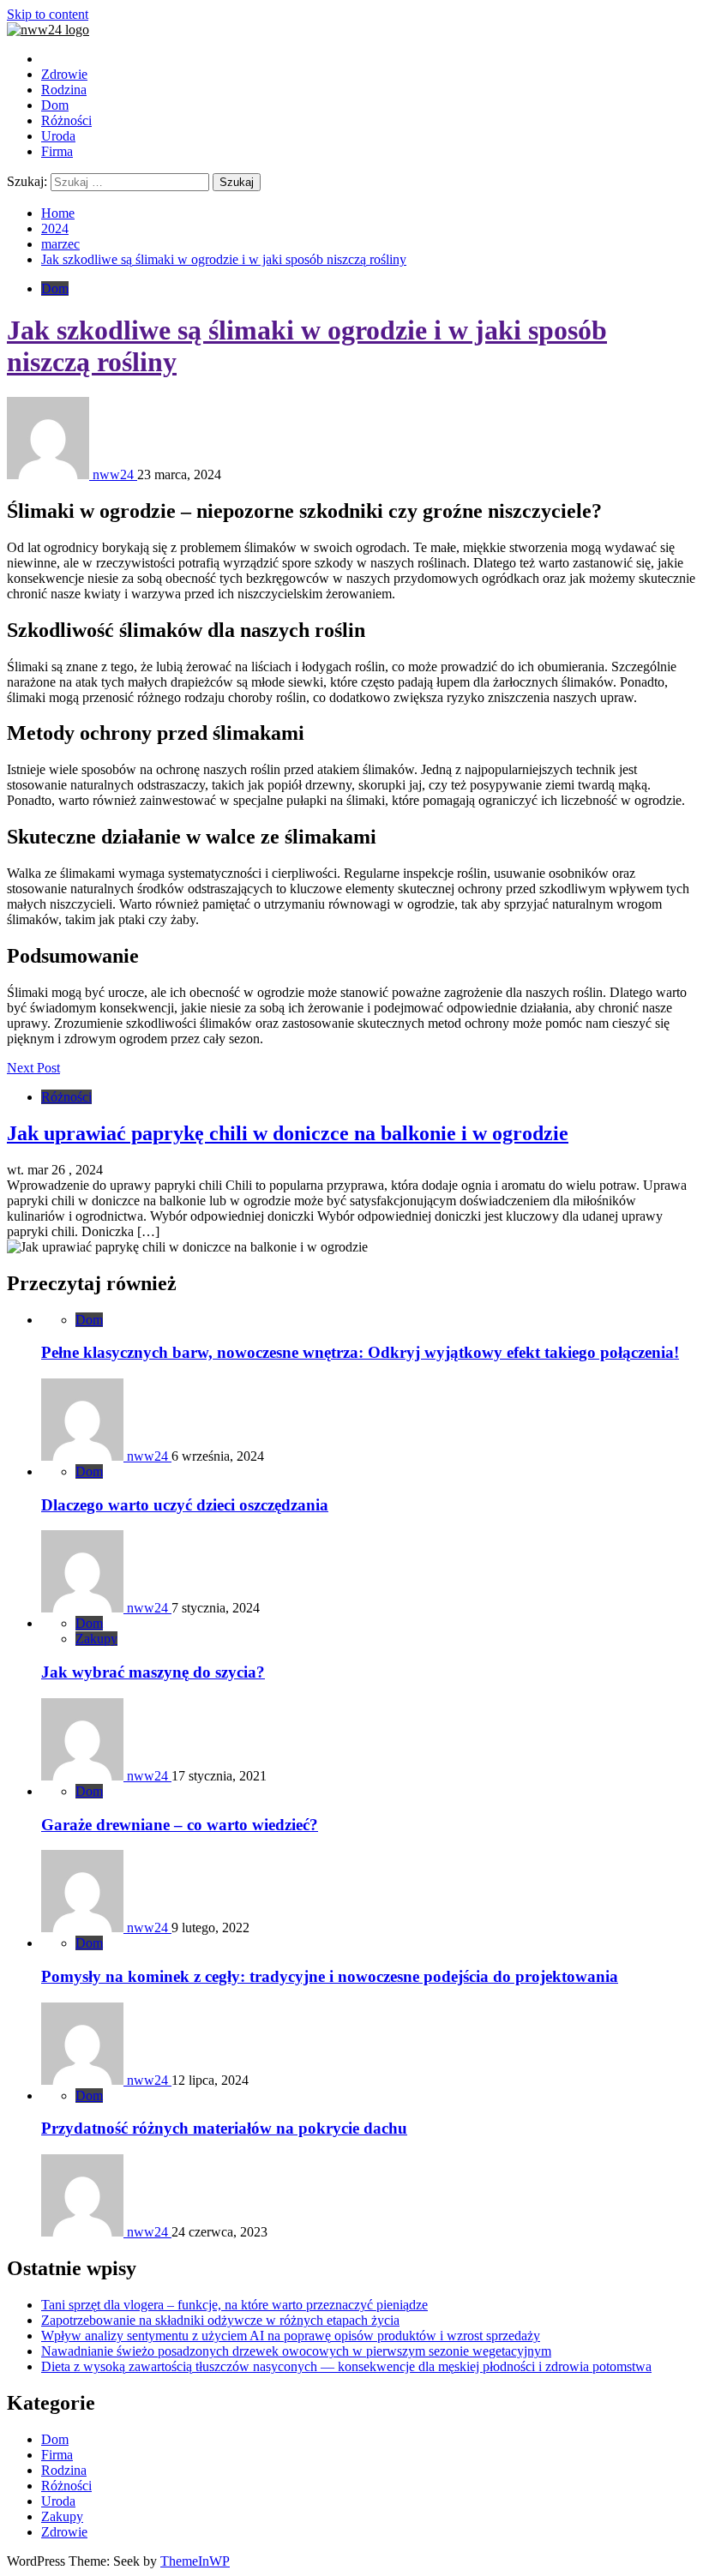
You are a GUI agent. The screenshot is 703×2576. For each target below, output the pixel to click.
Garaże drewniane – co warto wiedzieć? (180, 1825)
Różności (66, 120)
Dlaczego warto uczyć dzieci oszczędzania (185, 1505)
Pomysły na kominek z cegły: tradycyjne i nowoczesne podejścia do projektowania (330, 1976)
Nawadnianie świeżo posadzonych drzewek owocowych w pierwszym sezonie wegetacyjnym (296, 2351)
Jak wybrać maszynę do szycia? (153, 1672)
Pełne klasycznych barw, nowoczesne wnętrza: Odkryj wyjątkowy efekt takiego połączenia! (360, 1352)
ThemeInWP (195, 2561)
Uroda (58, 136)
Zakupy (96, 1639)
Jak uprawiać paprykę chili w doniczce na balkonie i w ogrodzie (288, 1133)
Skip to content (48, 14)
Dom (55, 105)
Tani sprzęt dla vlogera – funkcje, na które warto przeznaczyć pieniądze (234, 2305)
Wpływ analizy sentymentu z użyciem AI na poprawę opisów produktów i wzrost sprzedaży (291, 2336)
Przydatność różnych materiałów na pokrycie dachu (224, 2128)
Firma (57, 151)
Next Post (33, 1068)
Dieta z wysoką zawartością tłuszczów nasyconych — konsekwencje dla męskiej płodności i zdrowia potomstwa (346, 2366)
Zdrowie (64, 74)
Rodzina (64, 90)
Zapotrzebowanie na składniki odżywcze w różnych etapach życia (220, 2320)
